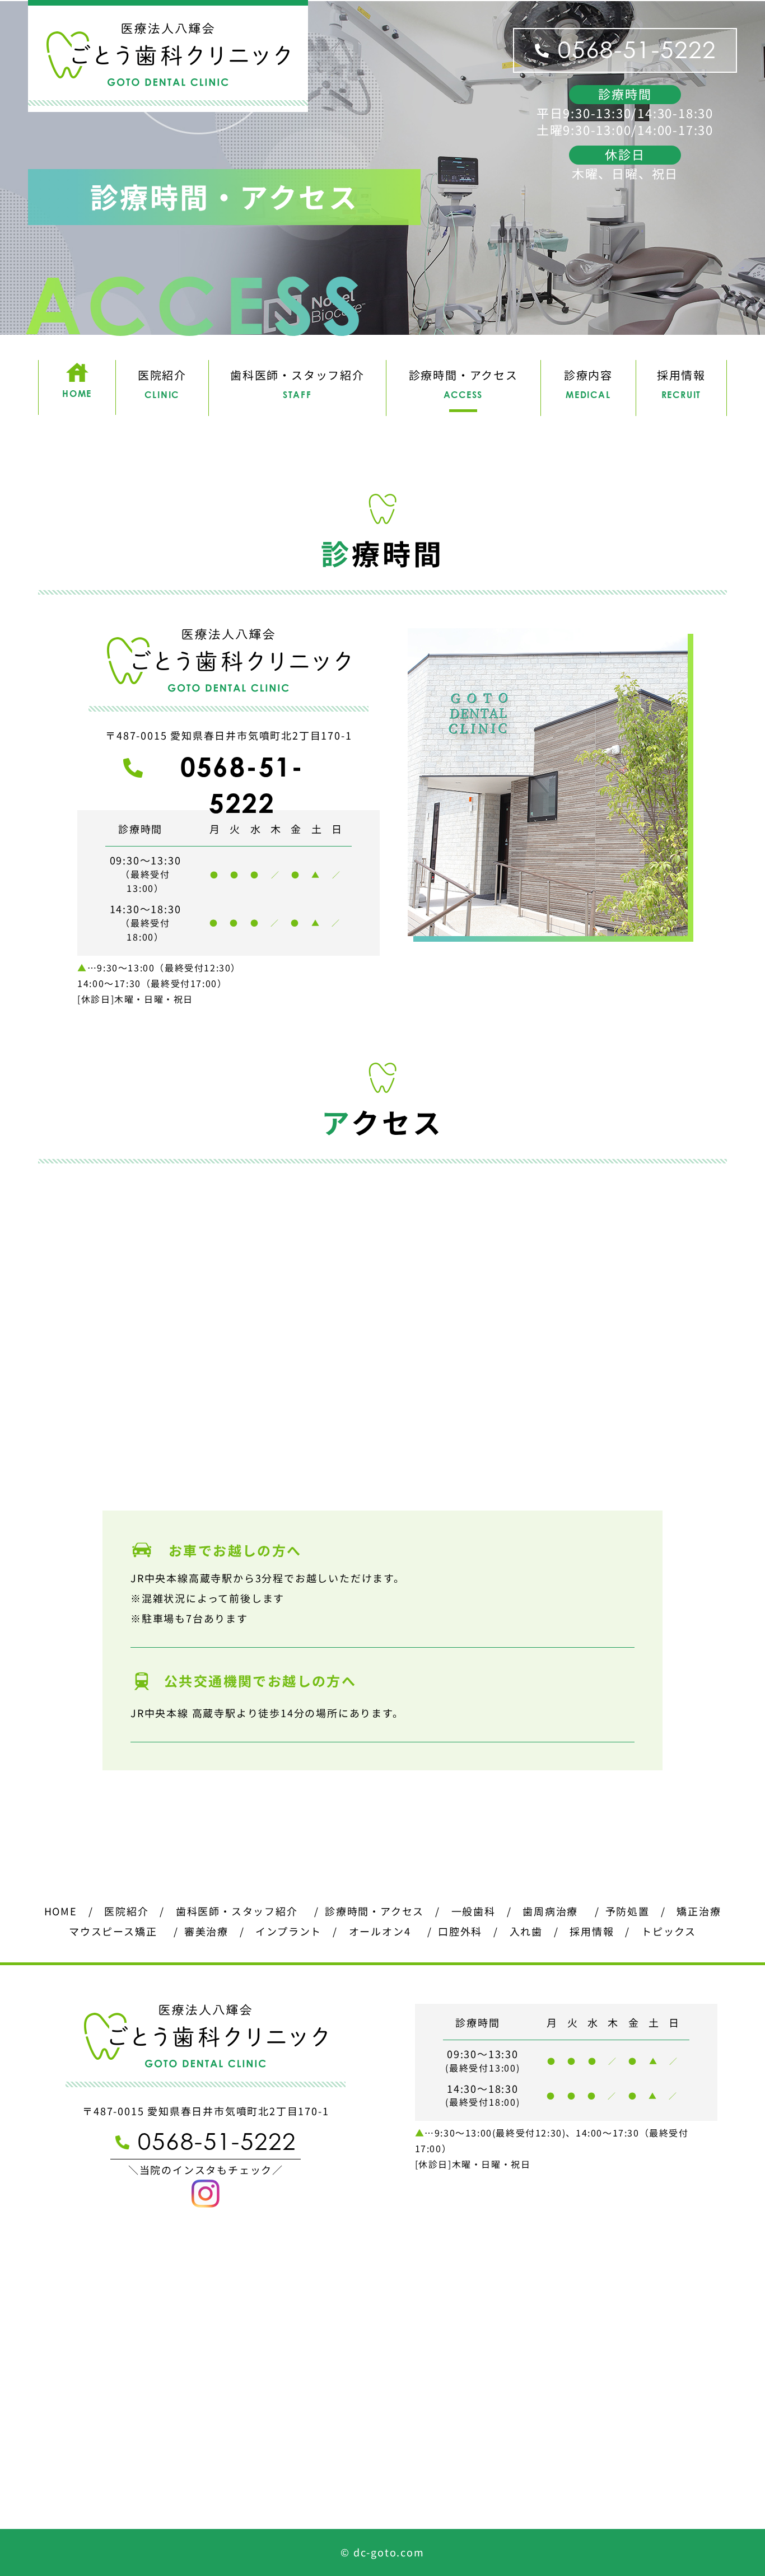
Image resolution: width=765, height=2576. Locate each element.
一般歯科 (474, 1911)
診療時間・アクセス (374, 1911)
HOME (61, 1911)
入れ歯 (526, 1931)
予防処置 (628, 1911)
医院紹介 (126, 1911)
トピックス (669, 1931)
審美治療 (206, 1931)
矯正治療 (699, 1911)
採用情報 (592, 1931)
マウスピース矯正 (113, 1931)
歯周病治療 (550, 1911)
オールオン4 (380, 1931)
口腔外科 (460, 1931)
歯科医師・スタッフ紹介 (237, 1911)
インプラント (288, 1931)
